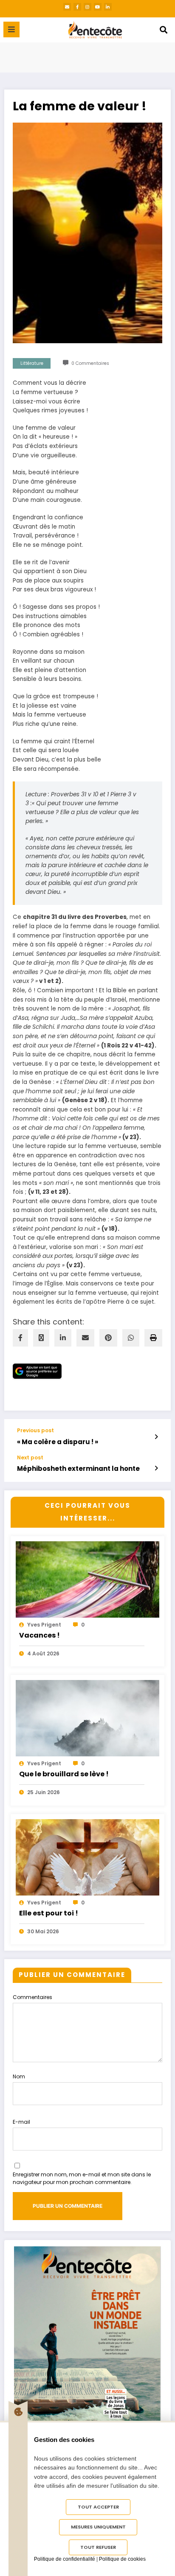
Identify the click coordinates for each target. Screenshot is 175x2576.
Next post (30, 1458)
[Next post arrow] (156, 1468)
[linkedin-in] (108, 7)
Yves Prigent (44, 1625)
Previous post (35, 1431)
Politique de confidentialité (65, 2559)
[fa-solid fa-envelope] (67, 7)
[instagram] (87, 7)
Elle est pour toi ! (49, 1913)
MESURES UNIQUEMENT (98, 2527)
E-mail (21, 2122)
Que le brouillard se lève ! (64, 1774)
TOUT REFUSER (98, 2547)
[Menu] (11, 29)
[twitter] (41, 1338)
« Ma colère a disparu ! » (58, 1442)
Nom (19, 2076)
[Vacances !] (87, 1596)
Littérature (32, 363)
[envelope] (85, 1338)
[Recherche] (164, 30)
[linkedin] (63, 1338)
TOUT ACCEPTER (98, 2507)
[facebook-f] (77, 7)
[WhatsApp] (131, 1338)
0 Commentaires (90, 363)
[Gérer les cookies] (18, 2412)
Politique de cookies (122, 2559)
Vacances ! (40, 1635)
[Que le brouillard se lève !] (87, 1735)
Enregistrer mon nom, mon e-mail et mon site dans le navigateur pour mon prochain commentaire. (82, 2178)
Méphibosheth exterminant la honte (78, 1469)
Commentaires (32, 1997)
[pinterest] (108, 1338)
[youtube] (98, 7)
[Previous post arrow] (156, 1437)
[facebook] (20, 1338)
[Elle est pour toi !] (87, 1874)
